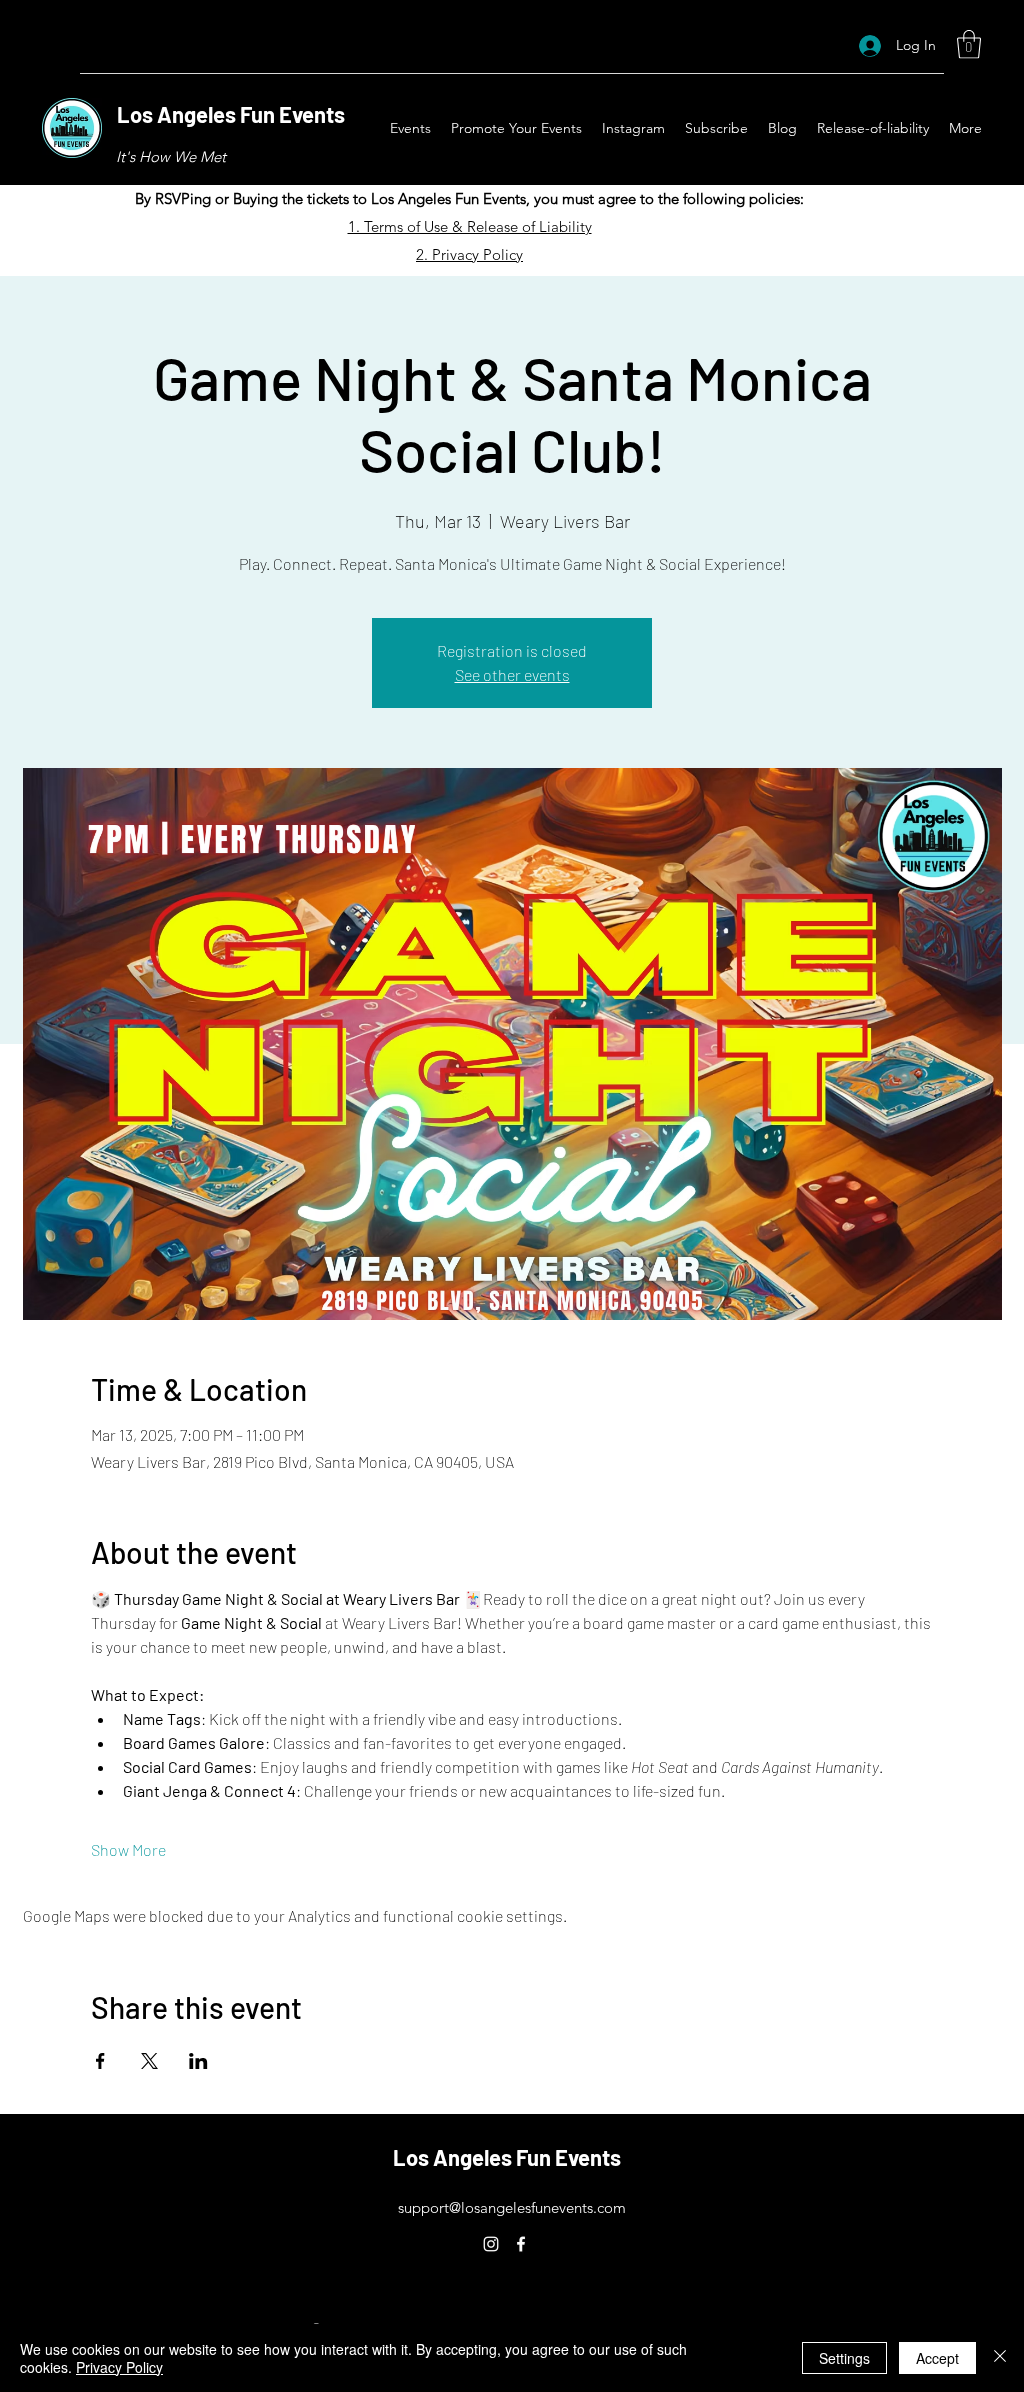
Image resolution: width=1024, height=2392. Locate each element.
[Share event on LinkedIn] (198, 2061)
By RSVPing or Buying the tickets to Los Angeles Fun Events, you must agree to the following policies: (469, 198)
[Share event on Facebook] (100, 2061)
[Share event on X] (149, 2061)
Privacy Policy (119, 2367)
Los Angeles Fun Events (231, 114)
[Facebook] (521, 2244)
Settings (844, 2358)
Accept (937, 2358)
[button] (969, 44)
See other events (512, 674)
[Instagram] (491, 2244)
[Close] (1000, 2358)
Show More (128, 1849)
